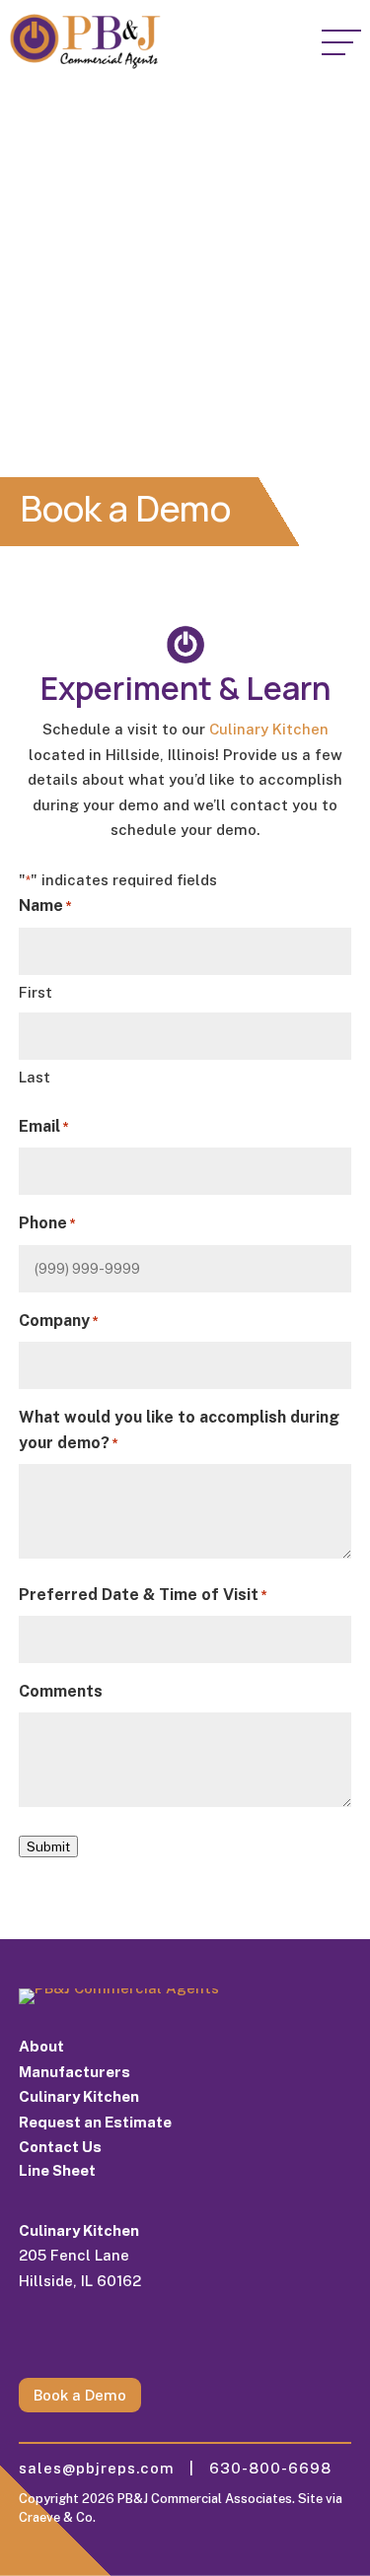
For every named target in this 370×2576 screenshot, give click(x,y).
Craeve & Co (56, 2517)
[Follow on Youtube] (153, 2338)
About (41, 2046)
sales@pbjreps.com (104, 2468)
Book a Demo (80, 2395)
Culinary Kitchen (269, 729)
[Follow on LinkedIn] (74, 2338)
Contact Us (60, 2147)
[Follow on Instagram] (35, 2338)
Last (35, 1077)
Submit (48, 1846)
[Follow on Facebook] (113, 2338)
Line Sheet (57, 2170)
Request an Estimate (95, 2122)
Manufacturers (74, 2072)
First (36, 992)
